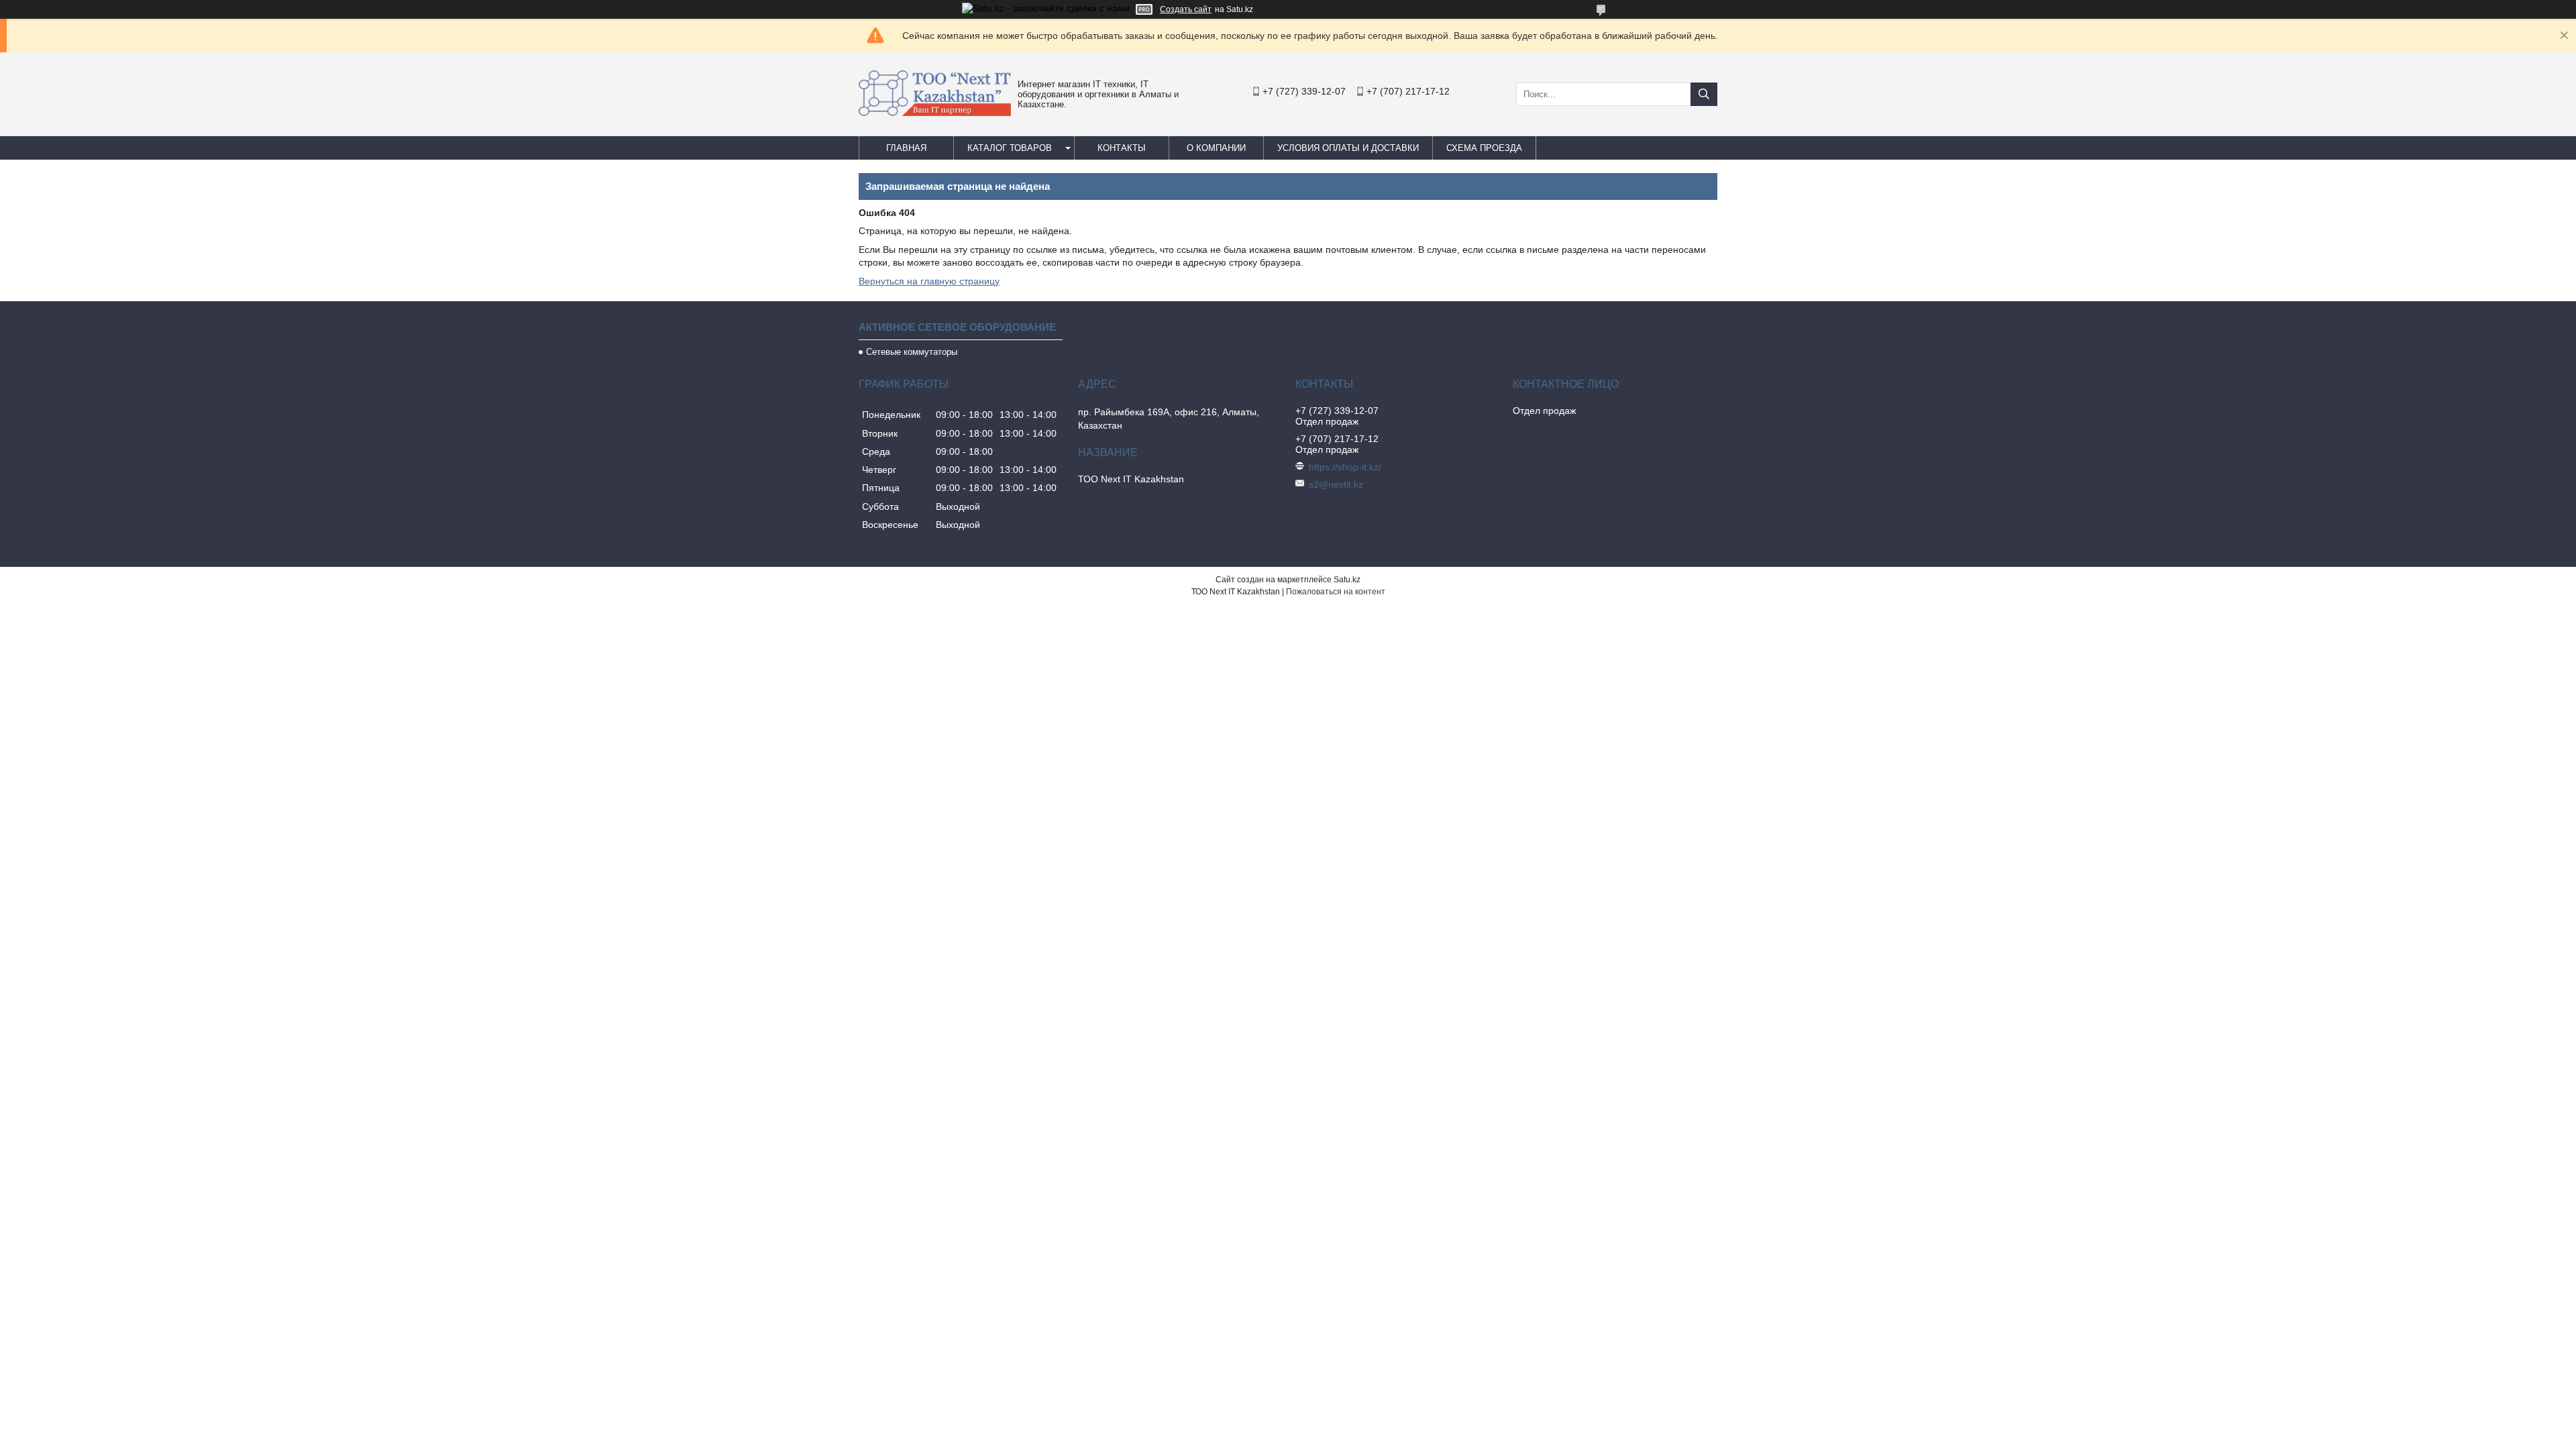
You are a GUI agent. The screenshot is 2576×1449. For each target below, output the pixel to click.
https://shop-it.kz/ (1345, 467)
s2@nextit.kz (1336, 484)
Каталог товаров (1010, 148)
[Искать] (1704, 94)
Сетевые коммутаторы (912, 352)
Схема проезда (1484, 148)
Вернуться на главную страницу (929, 281)
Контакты (1122, 148)
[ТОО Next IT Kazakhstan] (935, 113)
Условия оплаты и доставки (1348, 148)
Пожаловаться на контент (1336, 592)
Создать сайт (1186, 9)
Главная (906, 148)
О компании (1216, 148)
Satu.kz (1347, 580)
